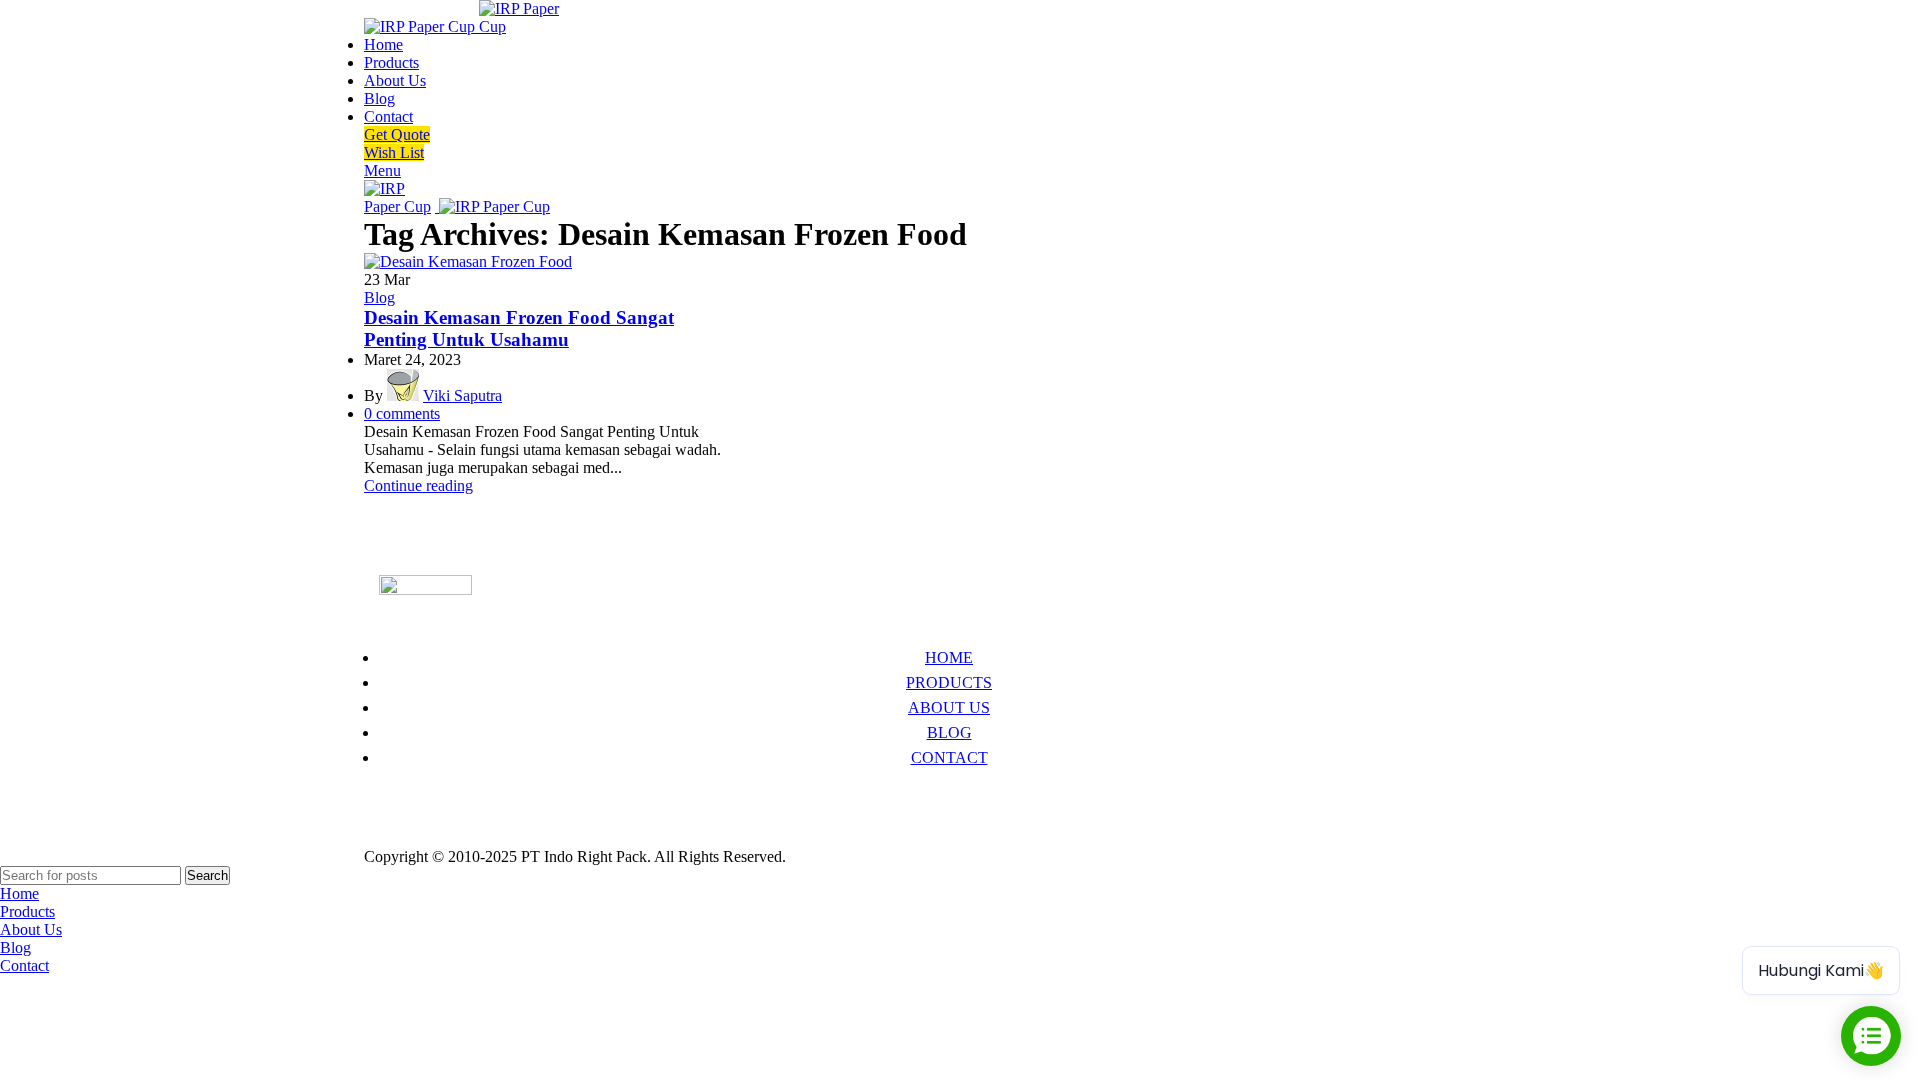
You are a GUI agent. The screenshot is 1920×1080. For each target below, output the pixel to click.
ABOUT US (949, 707)
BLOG (949, 732)
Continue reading (418, 485)
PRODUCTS (949, 682)
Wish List (394, 152)
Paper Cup (412, 798)
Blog (379, 297)
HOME (949, 657)
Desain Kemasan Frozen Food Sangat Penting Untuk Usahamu (519, 328)
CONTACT (949, 757)
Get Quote (397, 134)
